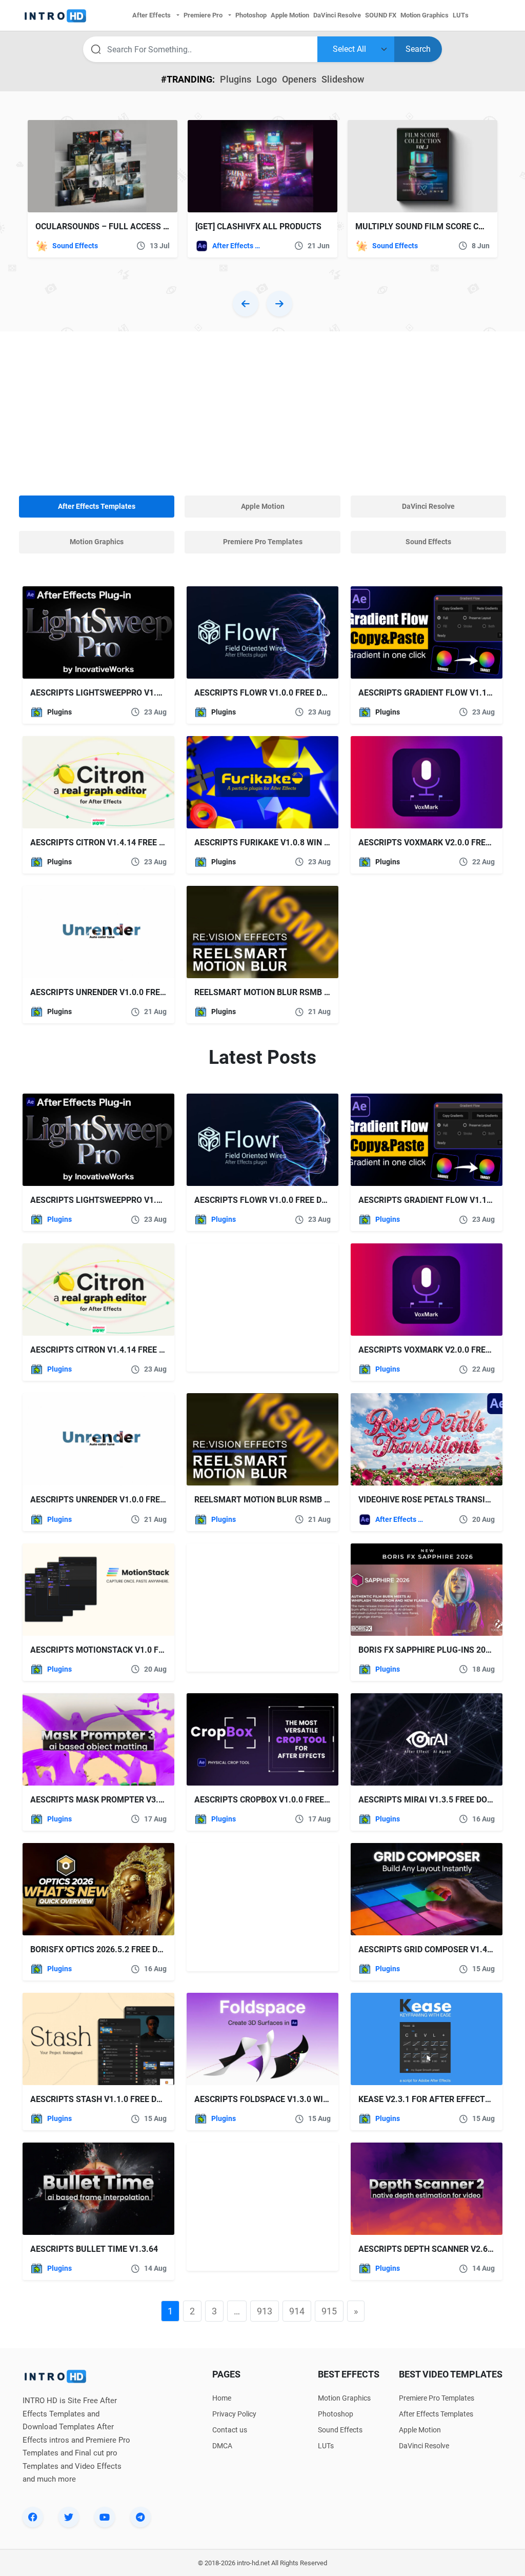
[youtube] (105, 2517)
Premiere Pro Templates (437, 2398)
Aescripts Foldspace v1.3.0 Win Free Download (295, 2099)
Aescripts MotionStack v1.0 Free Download (125, 1650)
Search (418, 49)
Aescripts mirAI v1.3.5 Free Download (440, 1800)
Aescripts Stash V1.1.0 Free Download (113, 2099)
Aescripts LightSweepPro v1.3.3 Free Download (133, 693)
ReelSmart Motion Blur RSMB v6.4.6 (271, 992)
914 (297, 2311)
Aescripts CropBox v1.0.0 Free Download (282, 1800)
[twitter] (69, 2517)
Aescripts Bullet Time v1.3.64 (94, 2249)
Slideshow (343, 79)
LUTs (326, 2446)
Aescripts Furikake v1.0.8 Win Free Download (292, 843)
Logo (267, 79)
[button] (246, 304)
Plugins (236, 79)
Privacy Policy (234, 2414)
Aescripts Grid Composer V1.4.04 (429, 1949)
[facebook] (33, 2517)
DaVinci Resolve (424, 2446)
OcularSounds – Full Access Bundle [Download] (140, 226)
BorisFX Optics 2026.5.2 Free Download (114, 1949)
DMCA (222, 2446)
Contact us (230, 2430)
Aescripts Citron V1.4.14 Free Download (117, 843)
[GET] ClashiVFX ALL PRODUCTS (258, 226)
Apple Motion (420, 2430)
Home (222, 2398)
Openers (299, 79)
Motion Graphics (344, 2398)
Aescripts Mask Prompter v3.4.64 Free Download (136, 1800)
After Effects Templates (237, 246)
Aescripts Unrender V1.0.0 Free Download (121, 992)
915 (329, 2311)
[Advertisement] (262, 413)
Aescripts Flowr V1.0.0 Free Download (278, 693)
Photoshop (336, 2414)
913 (265, 2311)
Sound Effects (75, 246)
